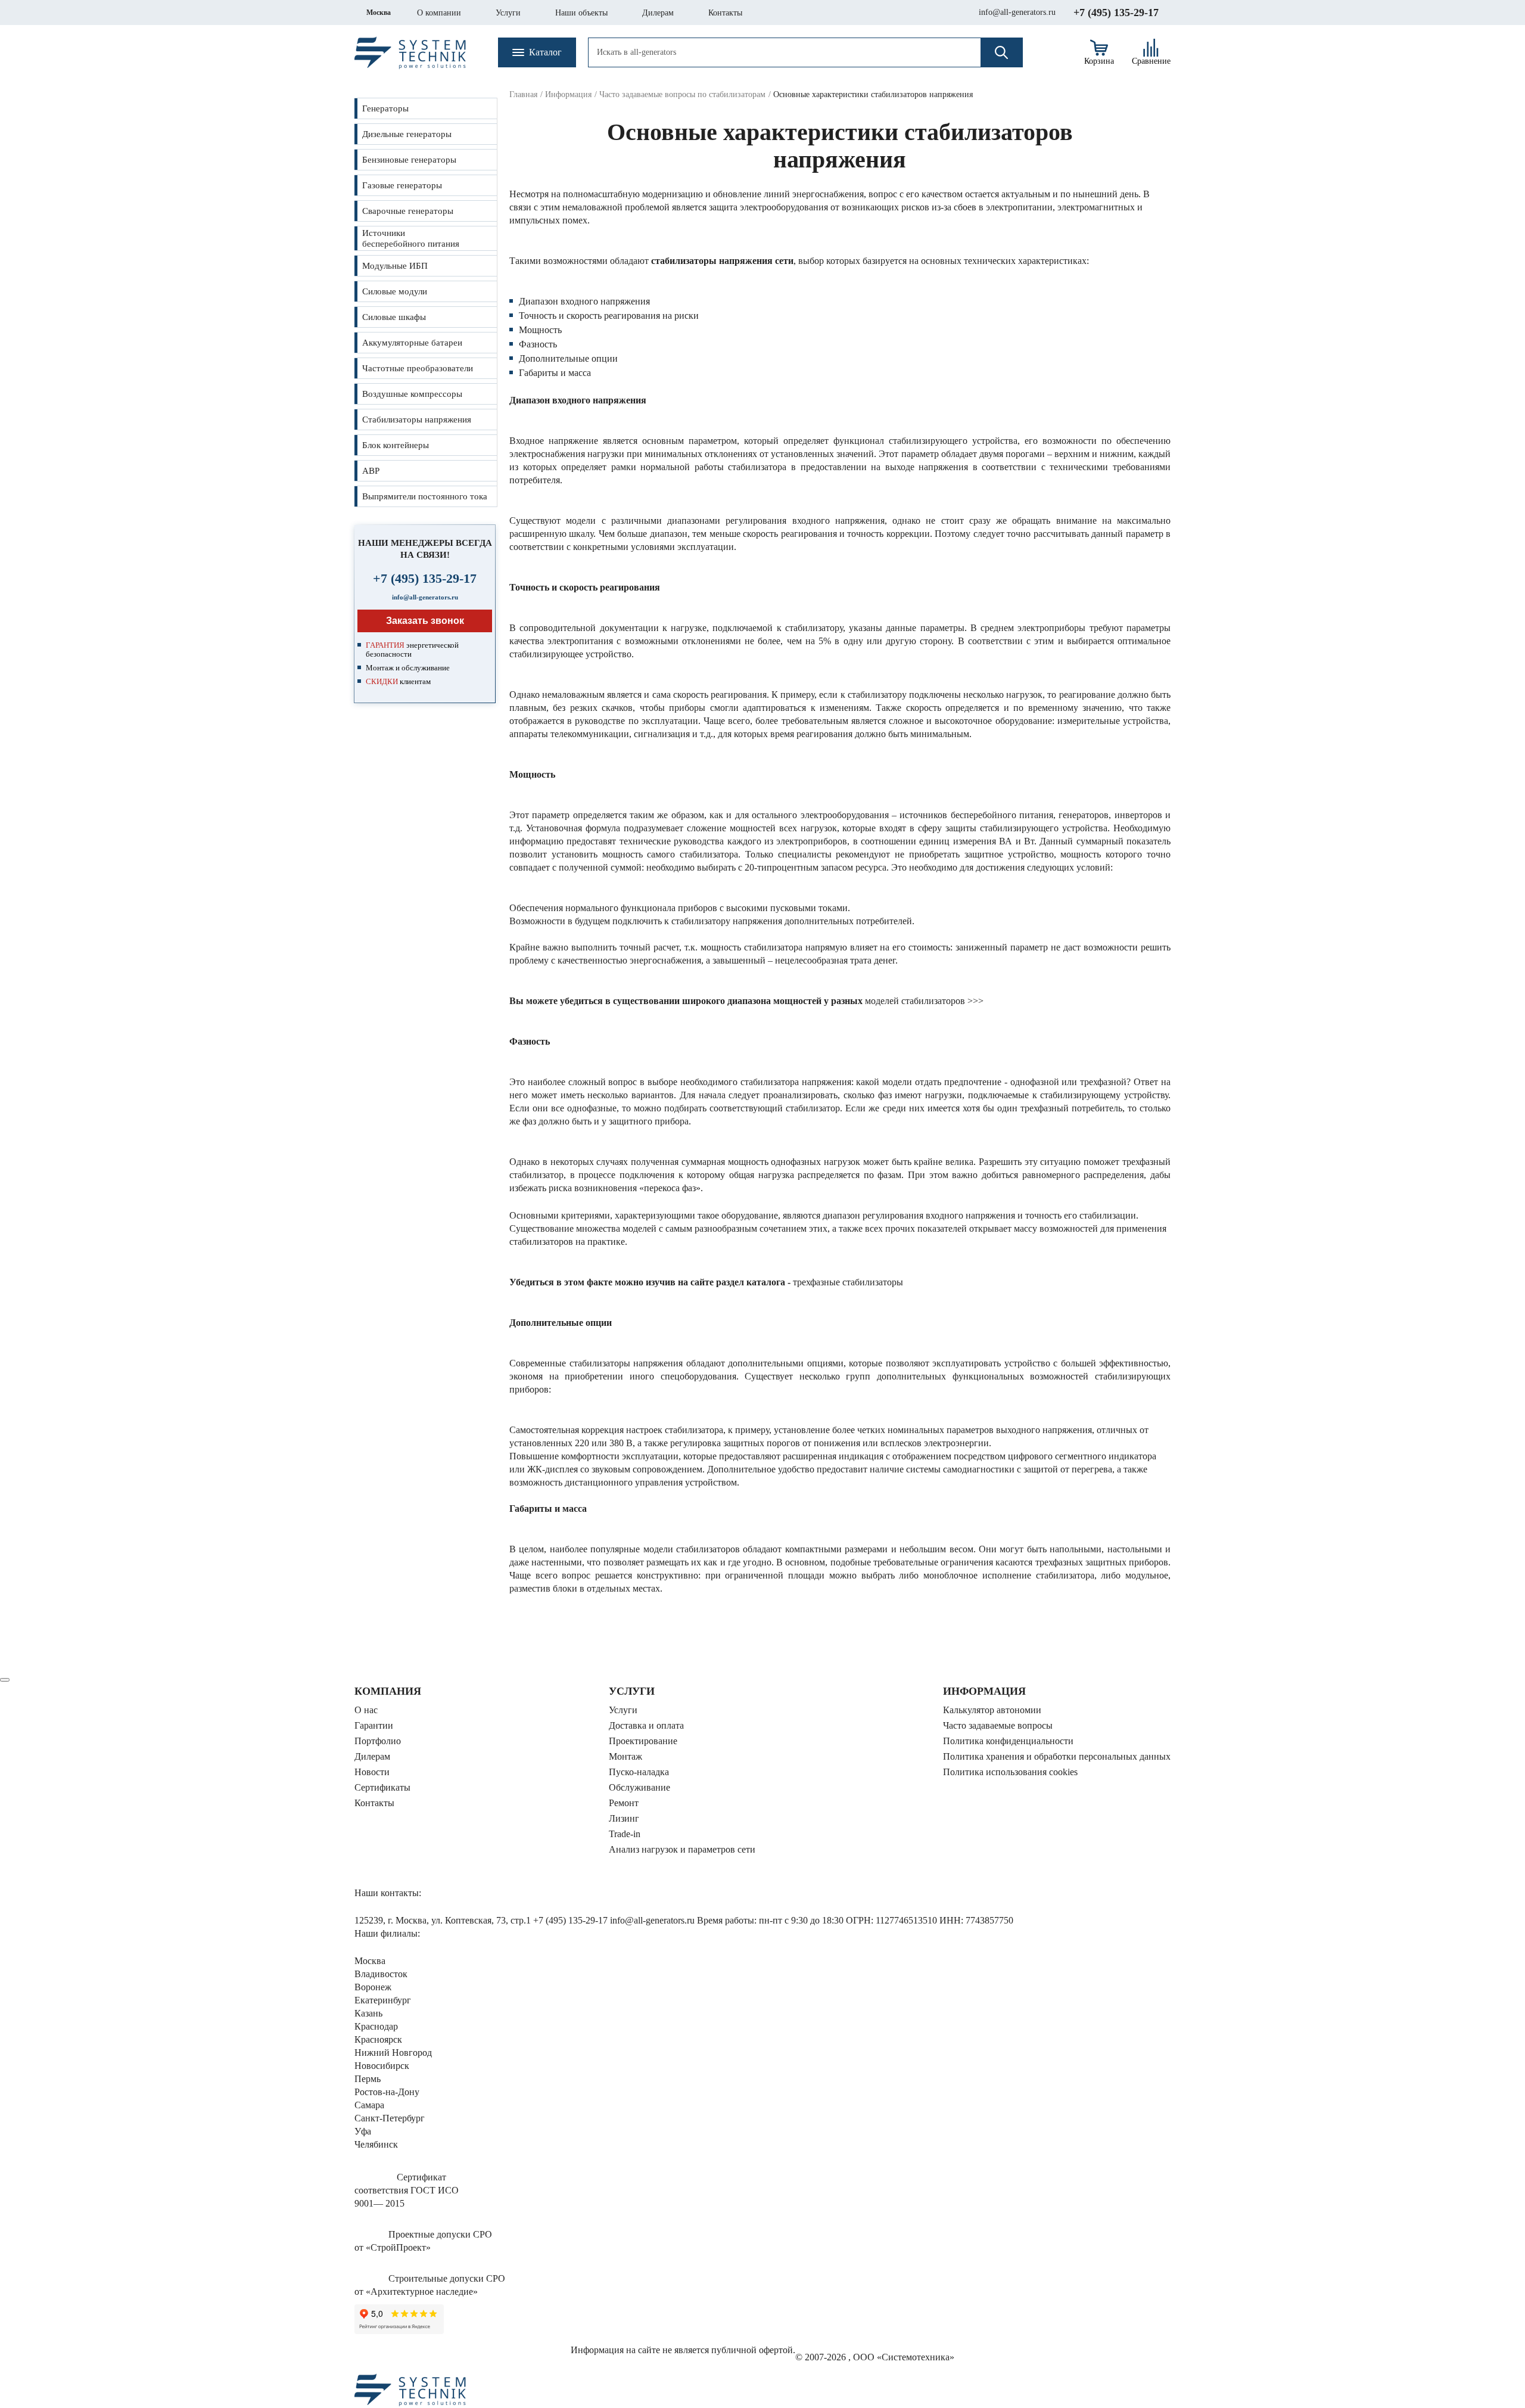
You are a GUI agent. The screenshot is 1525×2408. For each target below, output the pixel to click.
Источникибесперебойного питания (411, 238)
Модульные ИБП (395, 266)
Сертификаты (382, 1787)
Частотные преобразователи (418, 368)
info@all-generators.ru (1017, 12)
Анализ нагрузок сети (682, 1849)
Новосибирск (382, 2066)
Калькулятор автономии (992, 1710)
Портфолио (378, 1741)
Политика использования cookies (1010, 1772)
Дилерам (658, 13)
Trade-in (625, 1834)
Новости (372, 1772)
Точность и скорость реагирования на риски (609, 316)
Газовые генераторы (402, 185)
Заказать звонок (425, 621)
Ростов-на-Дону (387, 2092)
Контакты (725, 13)
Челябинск (376, 2144)
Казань (368, 2013)
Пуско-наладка (639, 1772)
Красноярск (378, 2039)
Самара (369, 2105)
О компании (439, 13)
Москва (379, 13)
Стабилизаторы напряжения (417, 420)
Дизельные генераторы (407, 134)
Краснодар (376, 2026)
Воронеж (373, 1987)
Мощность (540, 330)
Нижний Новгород (393, 2053)
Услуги (508, 13)
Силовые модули (395, 291)
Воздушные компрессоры (412, 394)
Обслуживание (639, 1787)
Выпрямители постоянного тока (425, 496)
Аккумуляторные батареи (412, 343)
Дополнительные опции (568, 358)
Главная (523, 94)
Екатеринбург (383, 2000)
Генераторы (385, 108)
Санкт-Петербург (390, 2118)
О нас (366, 1710)
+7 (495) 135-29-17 (1116, 13)
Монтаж (625, 1756)
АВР (371, 471)
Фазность (538, 344)
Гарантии (374, 1725)
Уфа (363, 2131)
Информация (568, 94)
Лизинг (624, 1818)
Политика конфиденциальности (1008, 1741)
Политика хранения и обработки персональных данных (1057, 1756)
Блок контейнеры (396, 445)
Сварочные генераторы (408, 211)
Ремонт (624, 1803)
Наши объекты (581, 13)
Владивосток (381, 1974)
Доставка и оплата (646, 1725)
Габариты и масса (555, 373)
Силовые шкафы (394, 317)
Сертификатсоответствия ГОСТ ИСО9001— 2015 (407, 2190)
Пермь (368, 2079)
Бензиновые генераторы (409, 160)
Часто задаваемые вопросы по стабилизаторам (682, 94)
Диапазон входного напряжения (584, 301)
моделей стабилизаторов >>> (924, 1001)
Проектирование (643, 1741)
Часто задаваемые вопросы (998, 1725)
